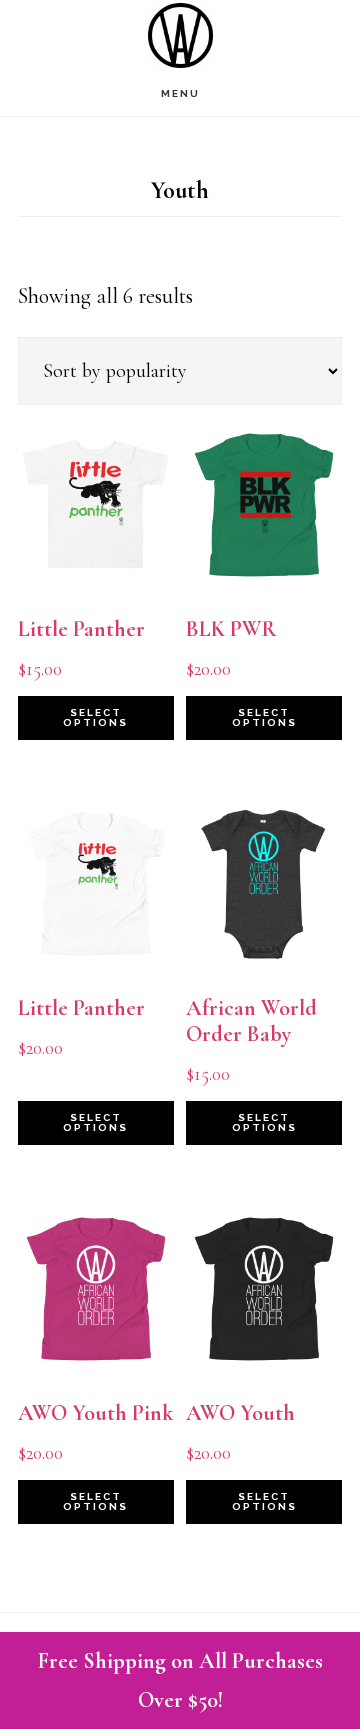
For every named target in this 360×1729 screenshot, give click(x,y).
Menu (180, 93)
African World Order (180, 35)
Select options (95, 717)
